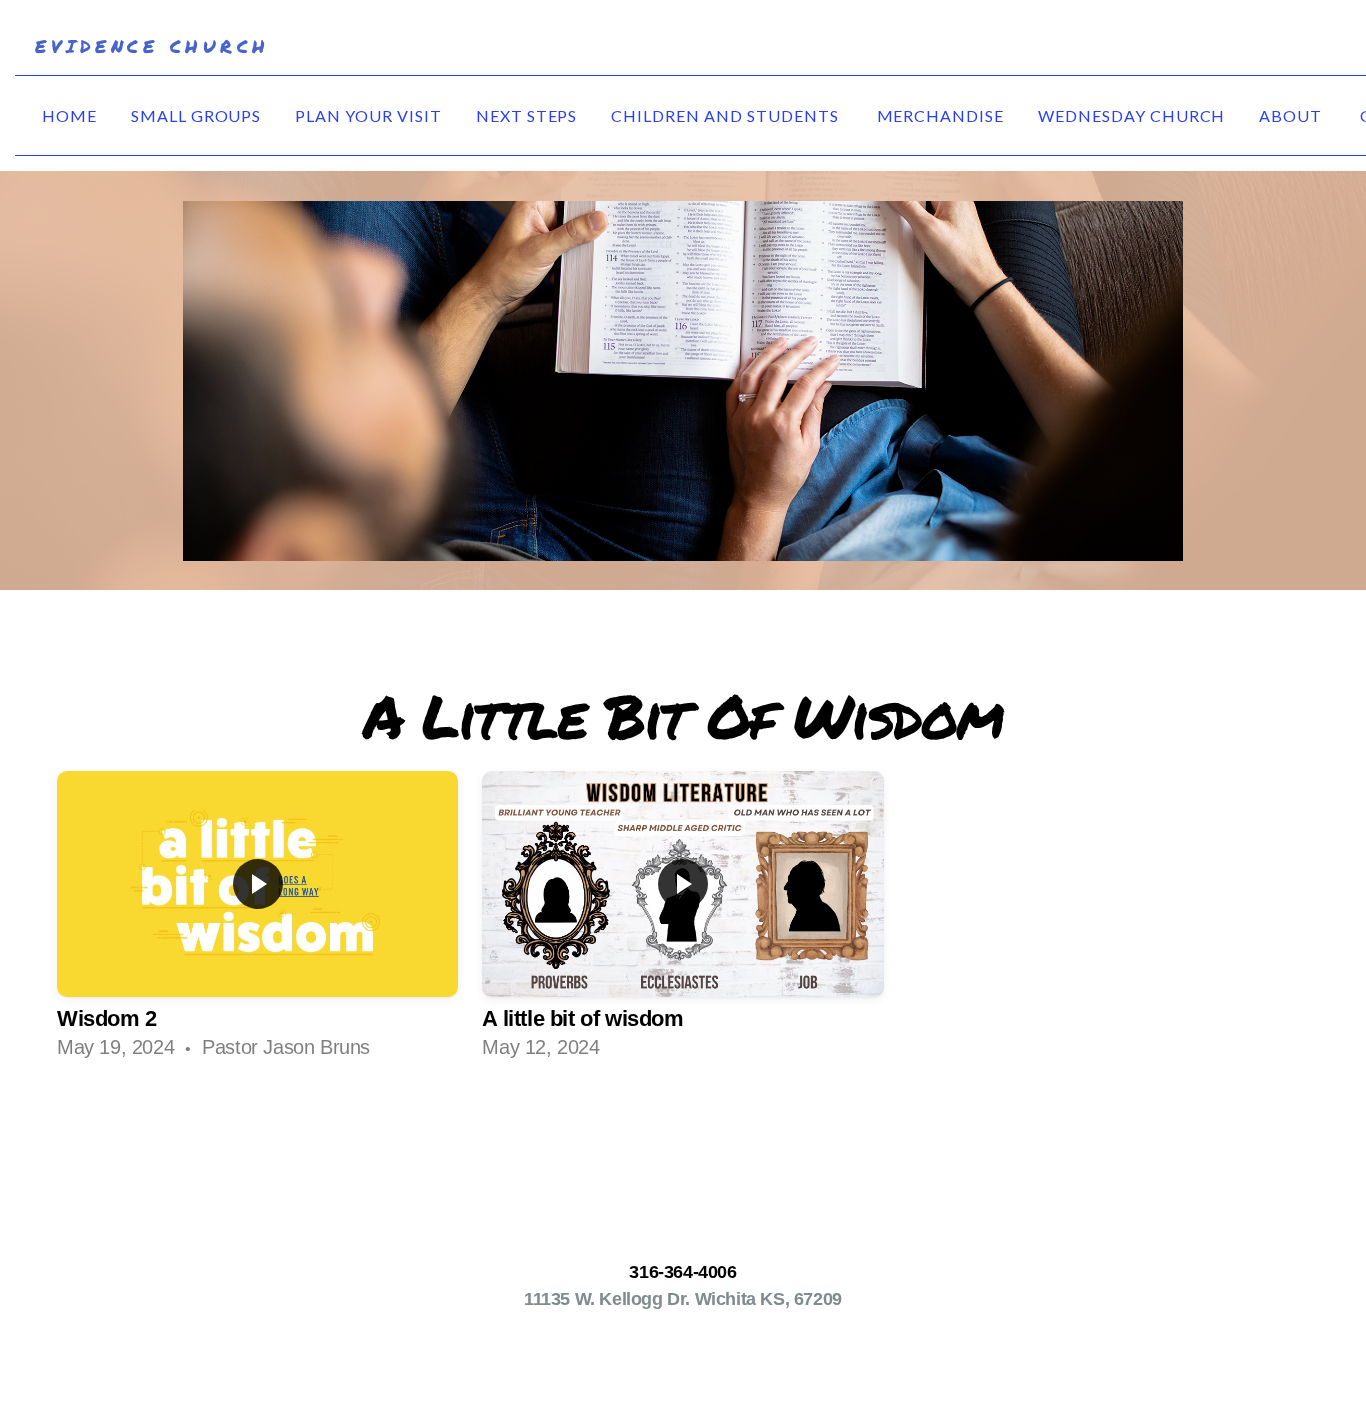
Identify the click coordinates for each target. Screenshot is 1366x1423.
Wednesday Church (1131, 115)
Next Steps (527, 115)
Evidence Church (152, 46)
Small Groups (196, 115)
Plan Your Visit (368, 115)
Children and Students (726, 115)
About (1292, 115)
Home (69, 115)
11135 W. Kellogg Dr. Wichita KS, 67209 (683, 1298)
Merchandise (941, 115)
